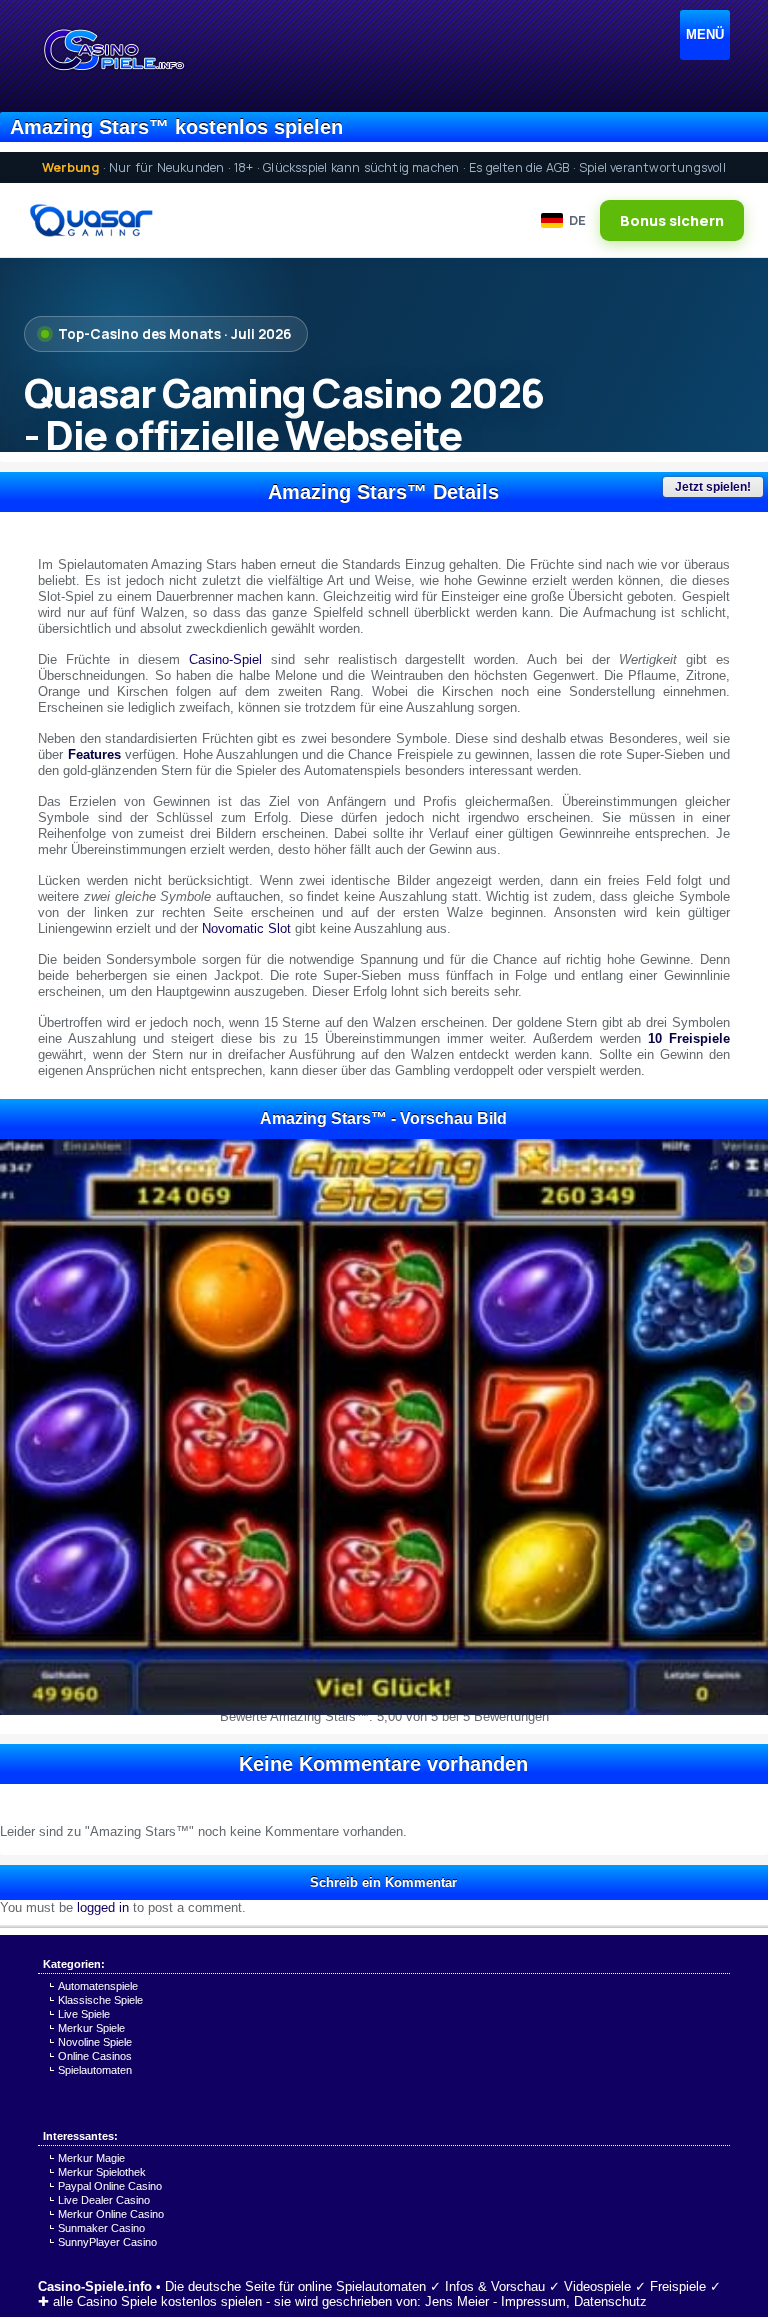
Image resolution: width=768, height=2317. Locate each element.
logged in (103, 1907)
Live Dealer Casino (104, 2200)
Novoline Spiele (95, 2042)
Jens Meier (457, 2301)
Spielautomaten (95, 2070)
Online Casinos (95, 2056)
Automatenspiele (98, 1986)
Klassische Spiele (100, 2000)
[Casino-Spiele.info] (113, 50)
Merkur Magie (91, 2158)
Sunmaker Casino (101, 2228)
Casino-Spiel (225, 659)
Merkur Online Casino (111, 2214)
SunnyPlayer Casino (107, 2242)
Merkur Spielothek (102, 2172)
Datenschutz (610, 2301)
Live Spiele (84, 2014)
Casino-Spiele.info (95, 2286)
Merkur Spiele (91, 2028)
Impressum (533, 2301)
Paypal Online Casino (110, 2186)
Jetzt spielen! (713, 487)
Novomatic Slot (246, 928)
